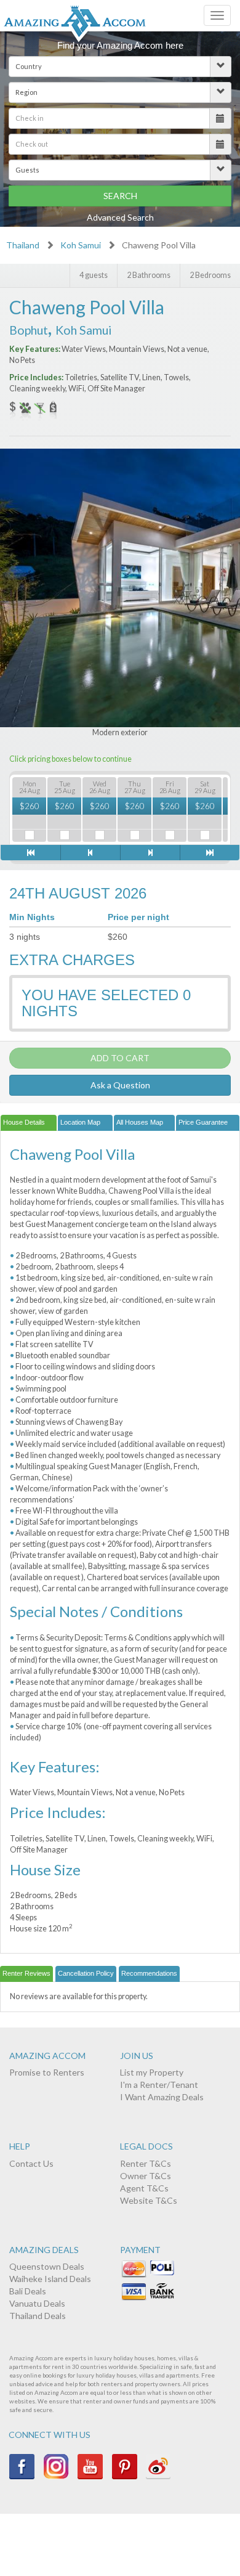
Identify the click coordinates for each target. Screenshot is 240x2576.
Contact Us (31, 2163)
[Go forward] (150, 853)
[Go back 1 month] (30, 853)
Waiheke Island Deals (50, 2279)
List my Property (152, 2072)
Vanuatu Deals (37, 2303)
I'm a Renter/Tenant (159, 2085)
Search (120, 196)
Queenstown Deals (47, 2266)
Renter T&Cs (146, 2163)
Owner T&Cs (146, 2176)
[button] (120, 67)
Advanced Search (120, 217)
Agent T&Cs (144, 2188)
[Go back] (90, 853)
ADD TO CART (120, 1058)
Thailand (23, 245)
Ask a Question (120, 1085)
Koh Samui (81, 245)
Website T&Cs (149, 2200)
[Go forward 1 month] (210, 853)
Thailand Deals (38, 2316)
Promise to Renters (47, 2072)
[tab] (29, 1123)
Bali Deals (28, 2291)
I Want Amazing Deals (162, 2097)
